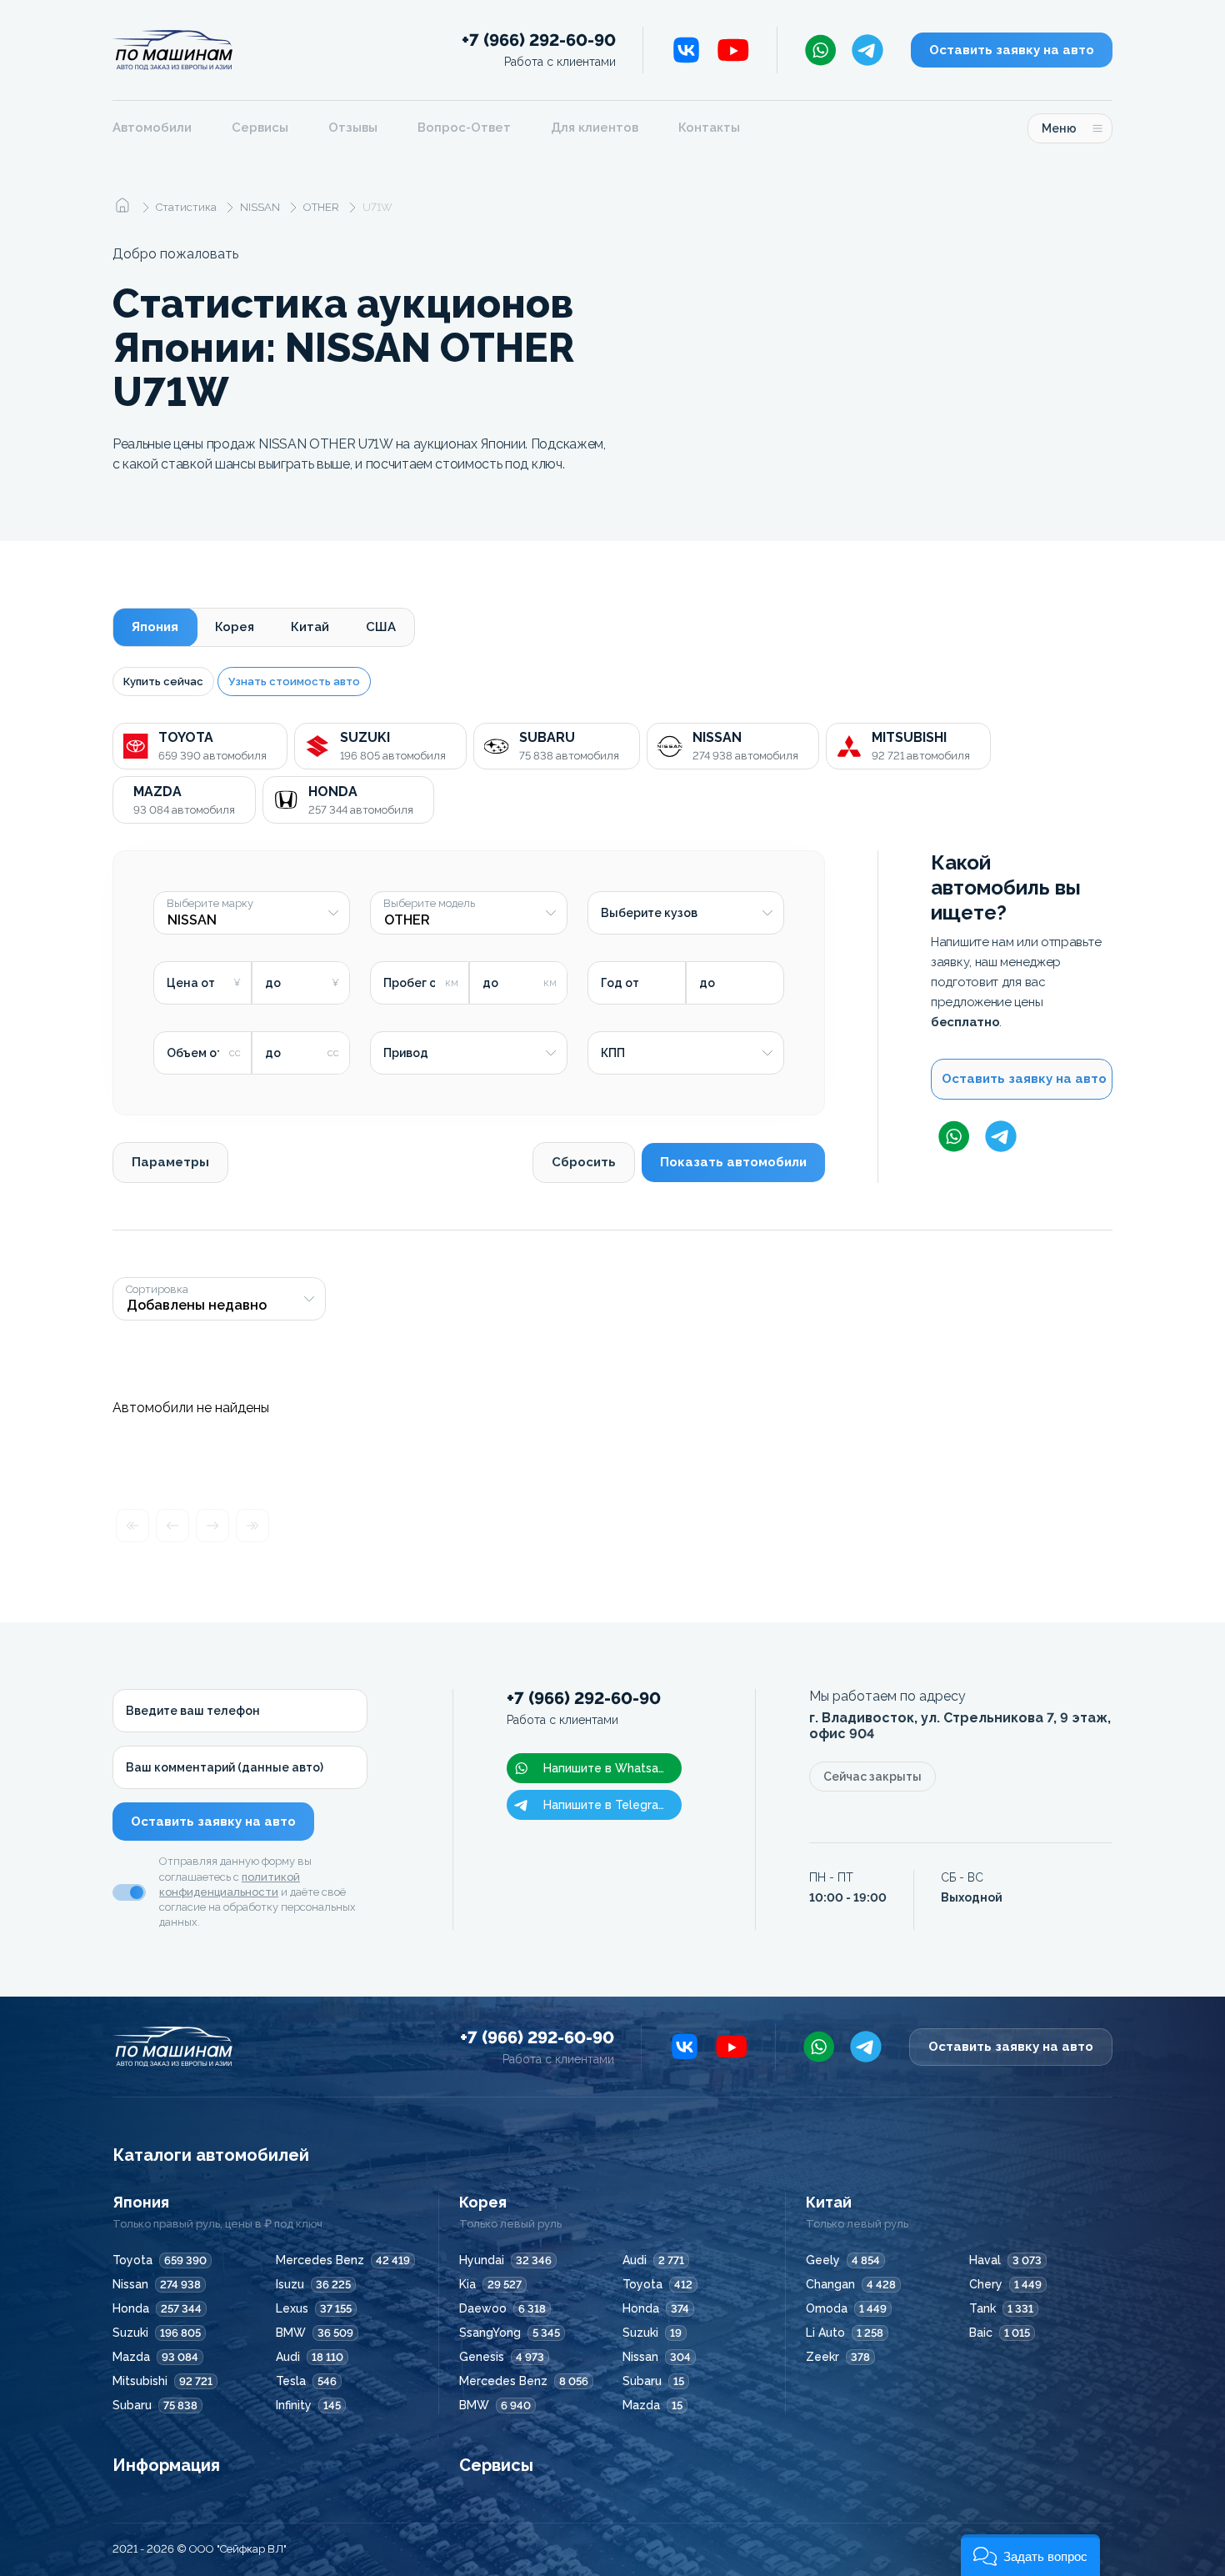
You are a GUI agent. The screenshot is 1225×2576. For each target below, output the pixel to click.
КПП (613, 1053)
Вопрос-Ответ (464, 128)
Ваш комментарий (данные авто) (225, 1767)
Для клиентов (595, 128)
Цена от (191, 983)
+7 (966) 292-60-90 (539, 50)
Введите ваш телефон (193, 1711)
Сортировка (157, 1290)
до (273, 983)
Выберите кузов (649, 913)
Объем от (195, 1053)
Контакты (709, 128)
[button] (1030, 2555)
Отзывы (353, 128)
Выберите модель (429, 904)
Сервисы (260, 128)
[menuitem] (162, 128)
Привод (406, 1053)
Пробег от (413, 983)
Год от (620, 983)
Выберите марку (210, 904)
